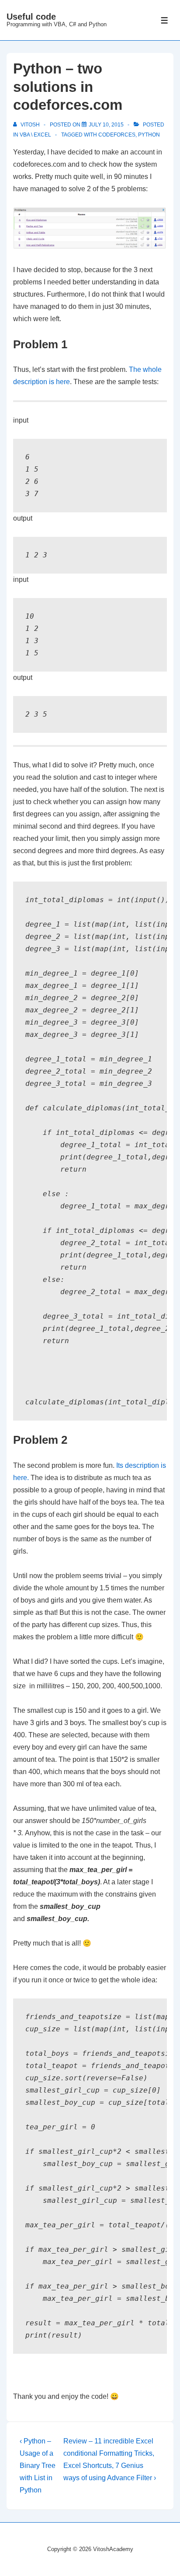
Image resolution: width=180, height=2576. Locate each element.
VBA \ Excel (35, 135)
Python (149, 135)
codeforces (117, 135)
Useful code (31, 17)
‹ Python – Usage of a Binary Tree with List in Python (38, 2466)
